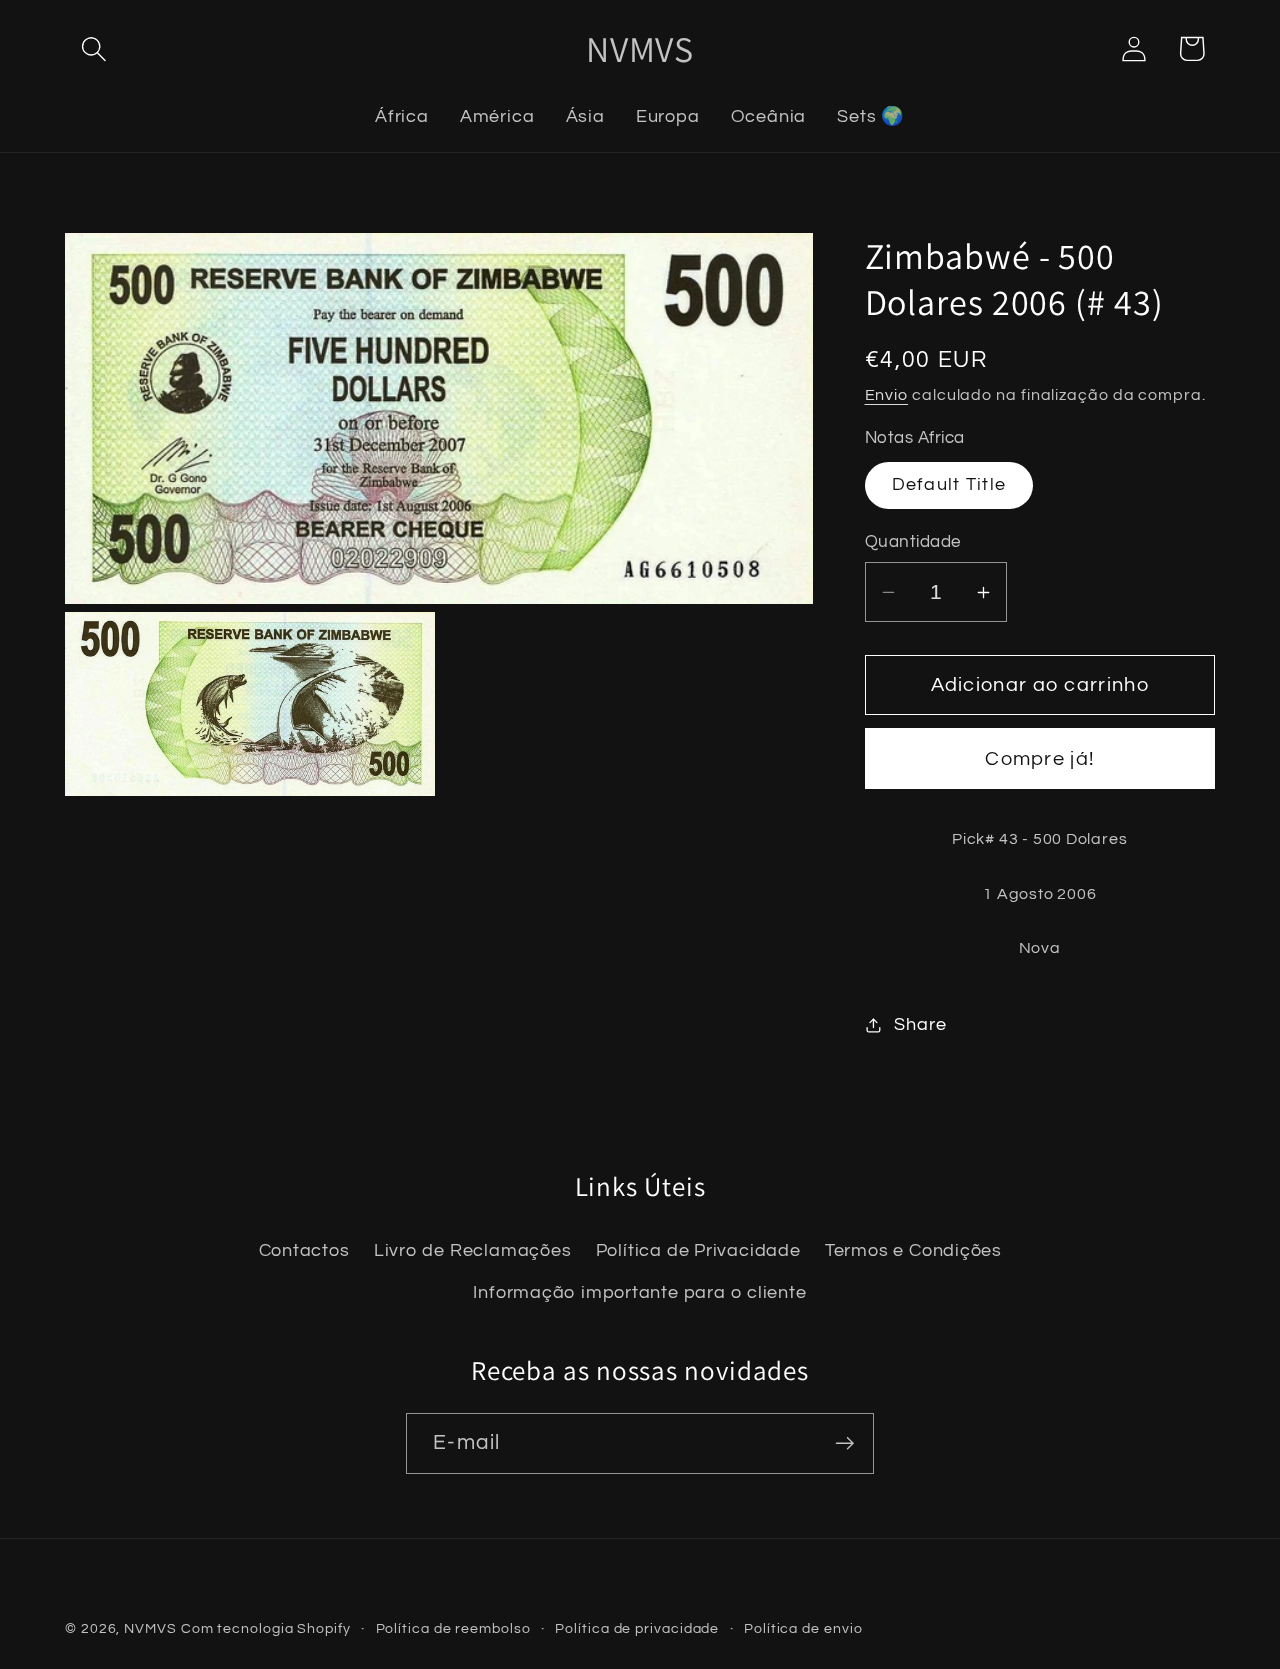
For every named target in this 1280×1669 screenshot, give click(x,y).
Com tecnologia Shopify (266, 1628)
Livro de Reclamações (473, 1250)
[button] (93, 48)
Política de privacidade (637, 1628)
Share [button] (920, 1024)
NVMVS (150, 1628)
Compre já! (1039, 759)
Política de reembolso (453, 1628)
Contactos (304, 1250)
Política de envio (803, 1628)
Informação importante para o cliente (639, 1292)
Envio (887, 395)
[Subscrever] (844, 1443)
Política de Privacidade (698, 1250)
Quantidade (913, 542)
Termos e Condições (913, 1250)
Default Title (949, 484)
